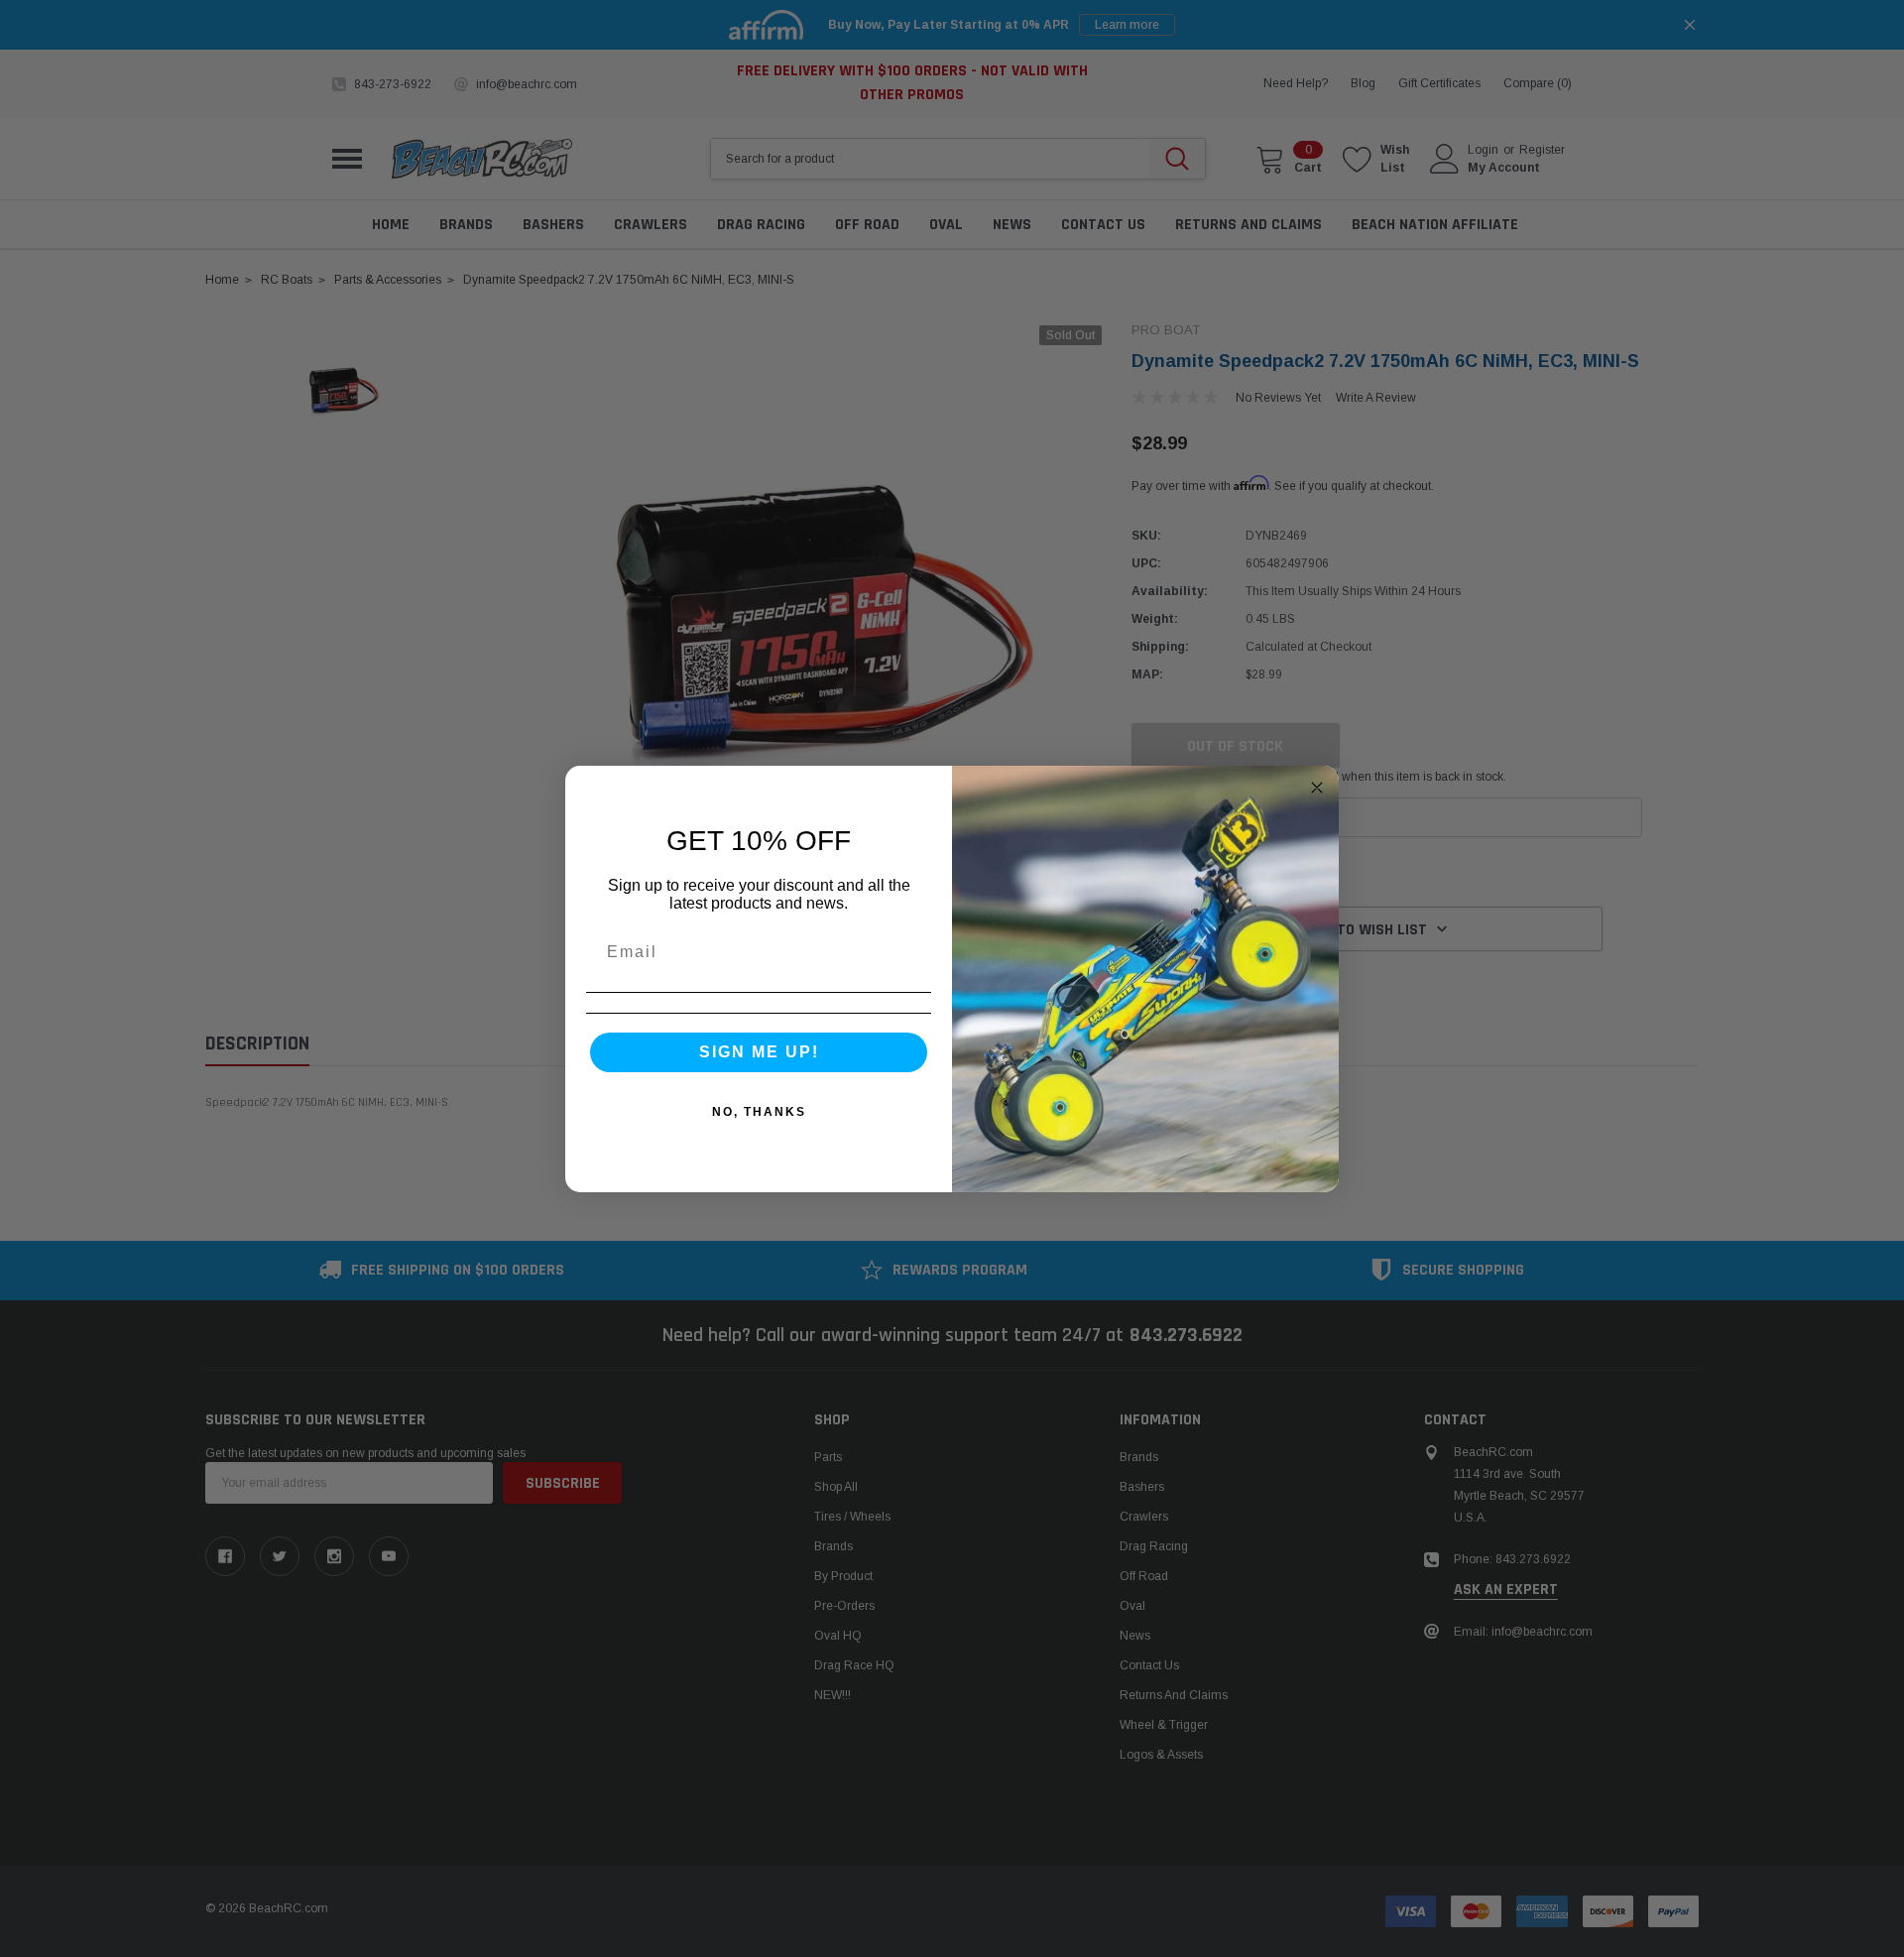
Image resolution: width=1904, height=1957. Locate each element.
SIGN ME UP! (759, 1052)
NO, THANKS (759, 1112)
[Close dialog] (1317, 788)
